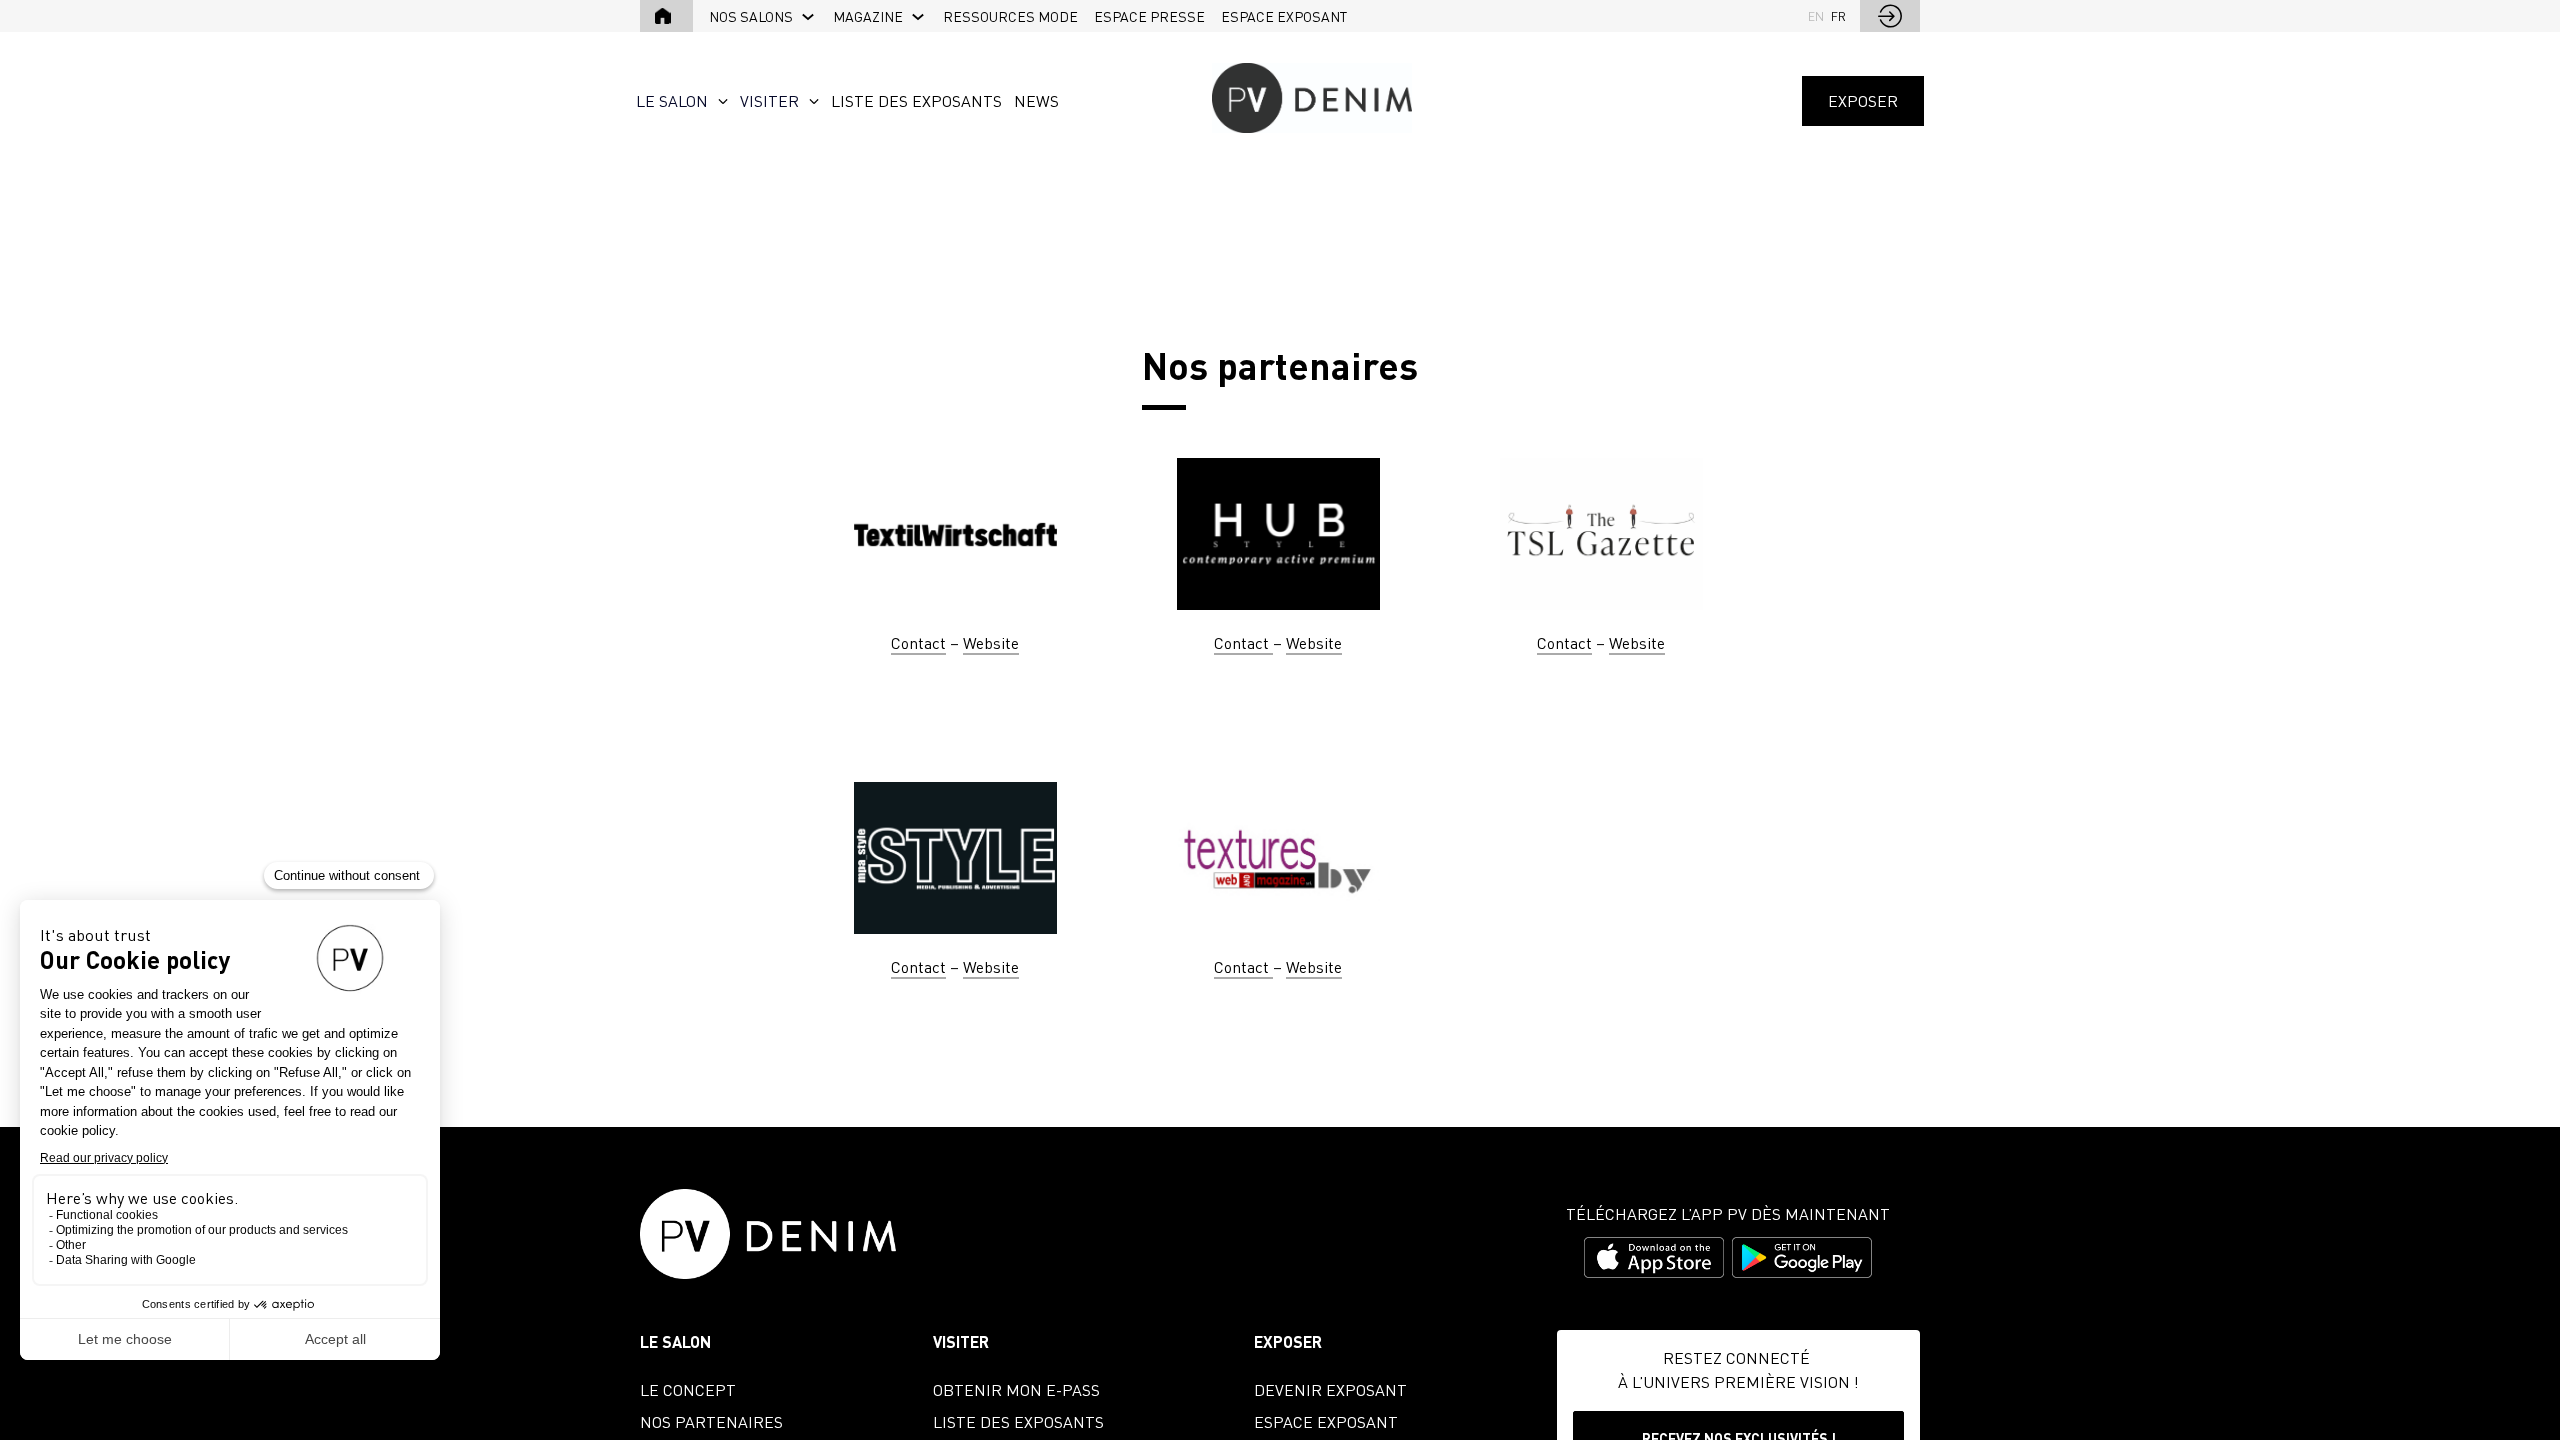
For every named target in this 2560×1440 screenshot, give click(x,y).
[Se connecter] (1890, 16)
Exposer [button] (1863, 101)
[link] (763, 16)
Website (991, 643)
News (1036, 101)
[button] (666, 16)
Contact (918, 643)
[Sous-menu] (808, 17)
